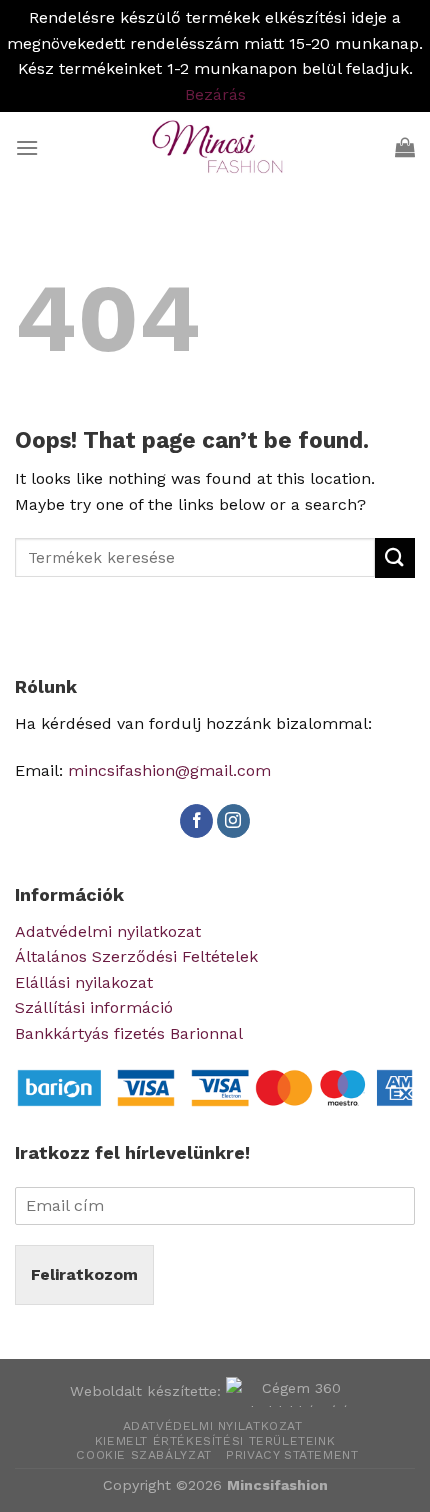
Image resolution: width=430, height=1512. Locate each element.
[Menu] (27, 147)
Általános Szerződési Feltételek (136, 956)
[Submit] (395, 557)
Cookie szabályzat (143, 1455)
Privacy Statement (292, 1455)
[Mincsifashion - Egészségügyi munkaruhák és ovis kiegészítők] (215, 147)
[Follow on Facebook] (196, 821)
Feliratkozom (84, 1274)
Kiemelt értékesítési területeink (215, 1441)
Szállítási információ (94, 1007)
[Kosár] (405, 147)
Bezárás (215, 94)
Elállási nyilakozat (84, 982)
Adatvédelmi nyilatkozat (108, 931)
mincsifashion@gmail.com (169, 770)
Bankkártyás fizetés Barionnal (129, 1033)
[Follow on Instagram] (233, 821)
